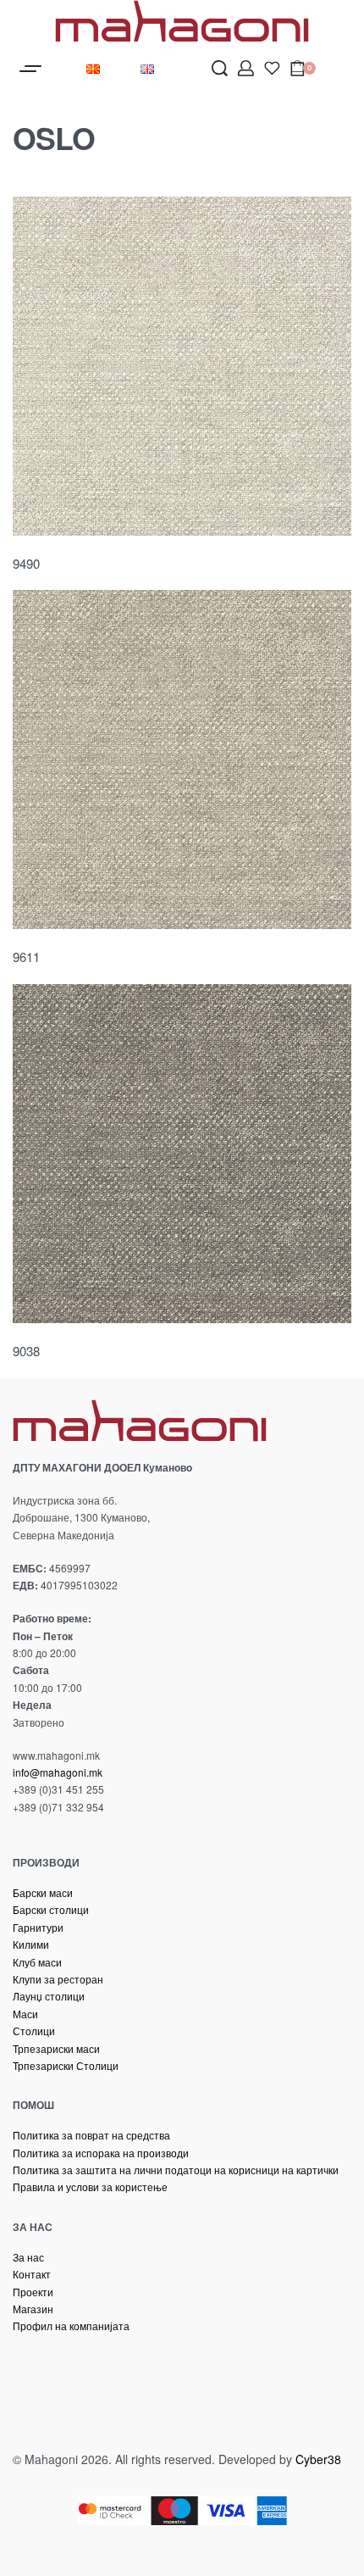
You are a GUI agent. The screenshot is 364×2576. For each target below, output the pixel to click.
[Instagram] (97, 2373)
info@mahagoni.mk (58, 1772)
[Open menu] (30, 69)
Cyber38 (318, 2459)
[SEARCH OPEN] (220, 68)
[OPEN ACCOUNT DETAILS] (246, 68)
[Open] (272, 68)
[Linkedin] (161, 2373)
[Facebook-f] (34, 2373)
